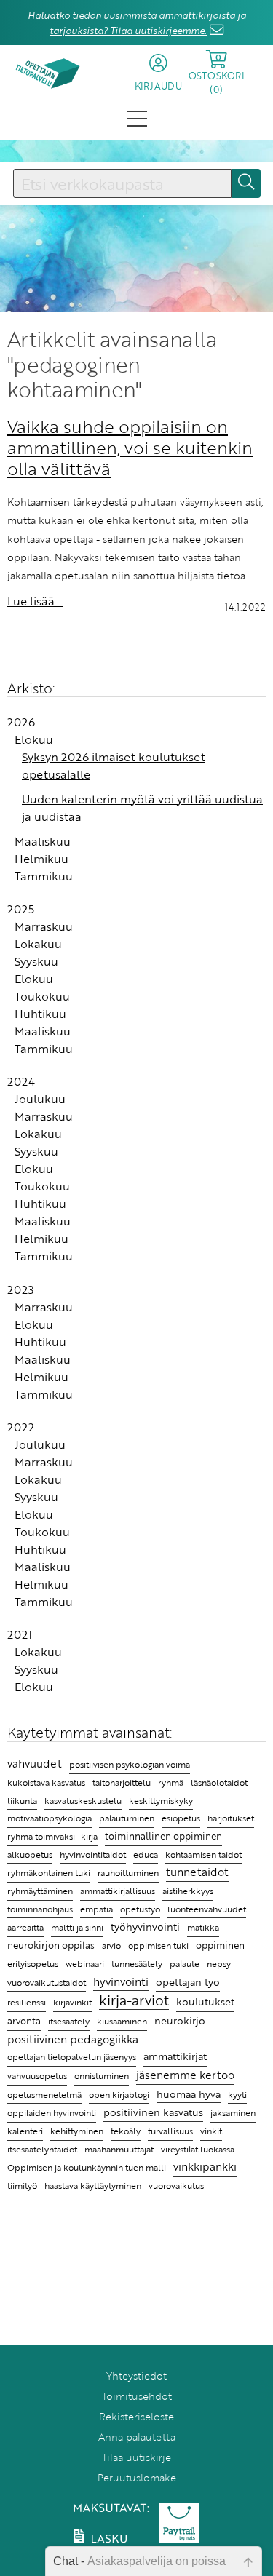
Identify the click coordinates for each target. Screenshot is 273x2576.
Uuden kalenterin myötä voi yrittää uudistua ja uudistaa (142, 808)
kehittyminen (77, 2131)
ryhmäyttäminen (40, 1891)
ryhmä (171, 1782)
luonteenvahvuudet (207, 1909)
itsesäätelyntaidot (42, 2149)
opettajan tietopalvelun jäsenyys (72, 2056)
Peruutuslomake (137, 2477)
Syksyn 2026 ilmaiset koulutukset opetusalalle (114, 766)
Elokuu (34, 739)
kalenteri (25, 2131)
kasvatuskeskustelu (83, 1800)
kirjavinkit (72, 2002)
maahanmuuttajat (119, 2149)
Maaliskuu (43, 841)
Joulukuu (40, 1099)
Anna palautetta (137, 2437)
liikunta (22, 1801)
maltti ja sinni (77, 1927)
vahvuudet (35, 1763)
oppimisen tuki (158, 1945)
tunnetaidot (197, 1872)
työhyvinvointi (145, 1927)
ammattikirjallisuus (118, 1891)
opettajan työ (188, 1982)
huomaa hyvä (189, 2094)
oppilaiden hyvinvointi (52, 2113)
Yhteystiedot (136, 2376)
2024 (21, 1081)
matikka (203, 1927)
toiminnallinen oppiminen (163, 1836)
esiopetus (181, 1818)
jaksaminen (233, 2112)
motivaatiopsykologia (50, 1818)
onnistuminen (102, 2076)
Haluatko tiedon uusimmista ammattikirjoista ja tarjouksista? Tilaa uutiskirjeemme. (137, 23)
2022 (21, 1427)
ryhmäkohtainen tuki (49, 1873)
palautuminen (127, 1818)
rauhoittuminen (128, 1873)
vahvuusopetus (37, 2076)
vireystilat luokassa (198, 2149)
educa (146, 1855)
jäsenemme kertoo (185, 2075)
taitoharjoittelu (122, 1782)
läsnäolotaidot (219, 1782)
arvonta (24, 2021)
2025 (21, 909)
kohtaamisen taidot (203, 1854)
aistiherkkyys (188, 1891)
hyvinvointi (121, 1981)
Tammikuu (44, 876)
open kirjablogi (119, 2094)
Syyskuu (36, 961)
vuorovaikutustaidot (47, 1983)
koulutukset (205, 2002)
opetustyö (140, 1909)
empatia (96, 1909)
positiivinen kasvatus (153, 2112)
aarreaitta (25, 1927)
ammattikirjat (175, 2056)
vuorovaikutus (176, 2185)
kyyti (237, 2095)
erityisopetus (33, 1963)
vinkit (211, 2131)
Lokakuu (38, 944)
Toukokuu (42, 996)
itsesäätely (69, 2021)
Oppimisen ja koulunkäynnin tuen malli (87, 2167)
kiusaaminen (122, 2021)
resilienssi (27, 2002)
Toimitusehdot (137, 2396)
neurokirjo (180, 2020)
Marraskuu (44, 926)
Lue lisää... (35, 601)
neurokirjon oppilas (51, 1945)
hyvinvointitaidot (93, 1855)
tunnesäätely (137, 1964)
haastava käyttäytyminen (93, 2186)
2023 (21, 1289)
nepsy (219, 1963)
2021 (20, 1634)
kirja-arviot (134, 2001)
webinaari (85, 1963)
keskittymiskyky (161, 1801)
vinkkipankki (205, 2166)
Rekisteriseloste (136, 2416)
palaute (185, 1964)
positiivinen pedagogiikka (73, 2039)
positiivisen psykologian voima (130, 1764)
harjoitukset (231, 1818)
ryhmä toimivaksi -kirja (52, 1836)
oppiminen (220, 1945)
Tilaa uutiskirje (136, 2457)
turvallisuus (170, 2131)
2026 (21, 722)
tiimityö (22, 2186)
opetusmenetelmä (44, 2095)
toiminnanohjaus (40, 1909)
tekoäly (126, 2131)
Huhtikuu (40, 1014)
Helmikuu (41, 859)
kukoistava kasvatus (46, 1782)
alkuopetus (30, 1855)
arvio (111, 1945)
